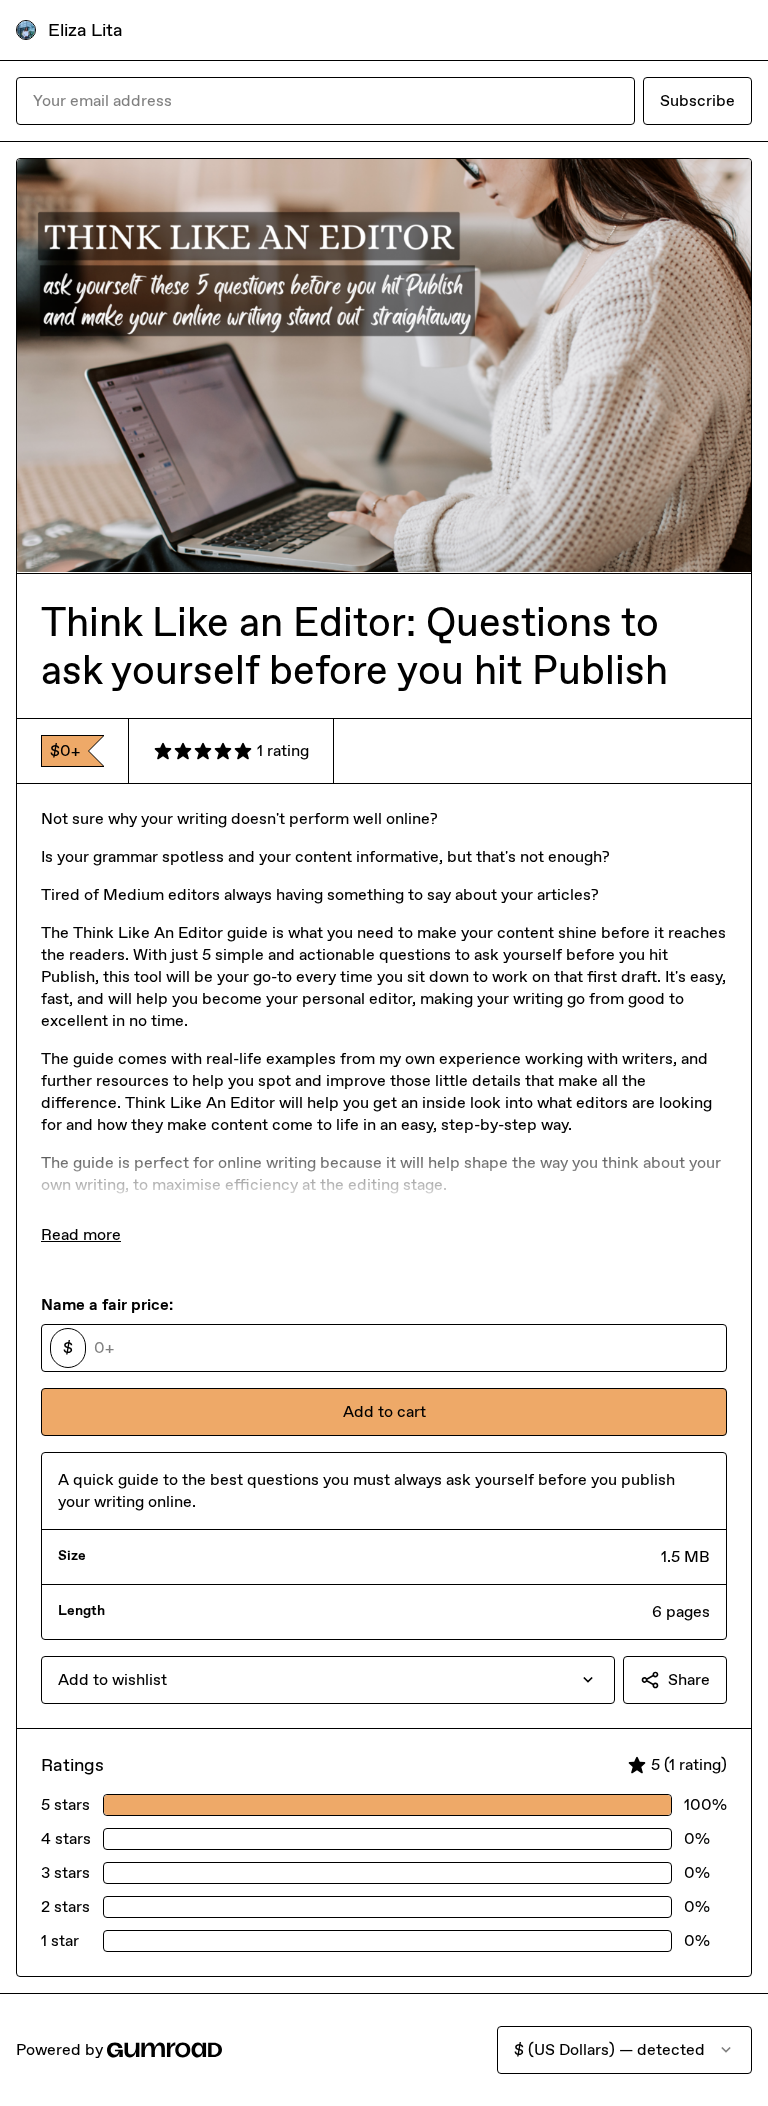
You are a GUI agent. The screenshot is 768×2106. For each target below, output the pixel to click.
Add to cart (384, 1411)
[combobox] (328, 1680)
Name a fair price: (107, 1304)
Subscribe (697, 100)
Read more (81, 1234)
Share (689, 1679)
